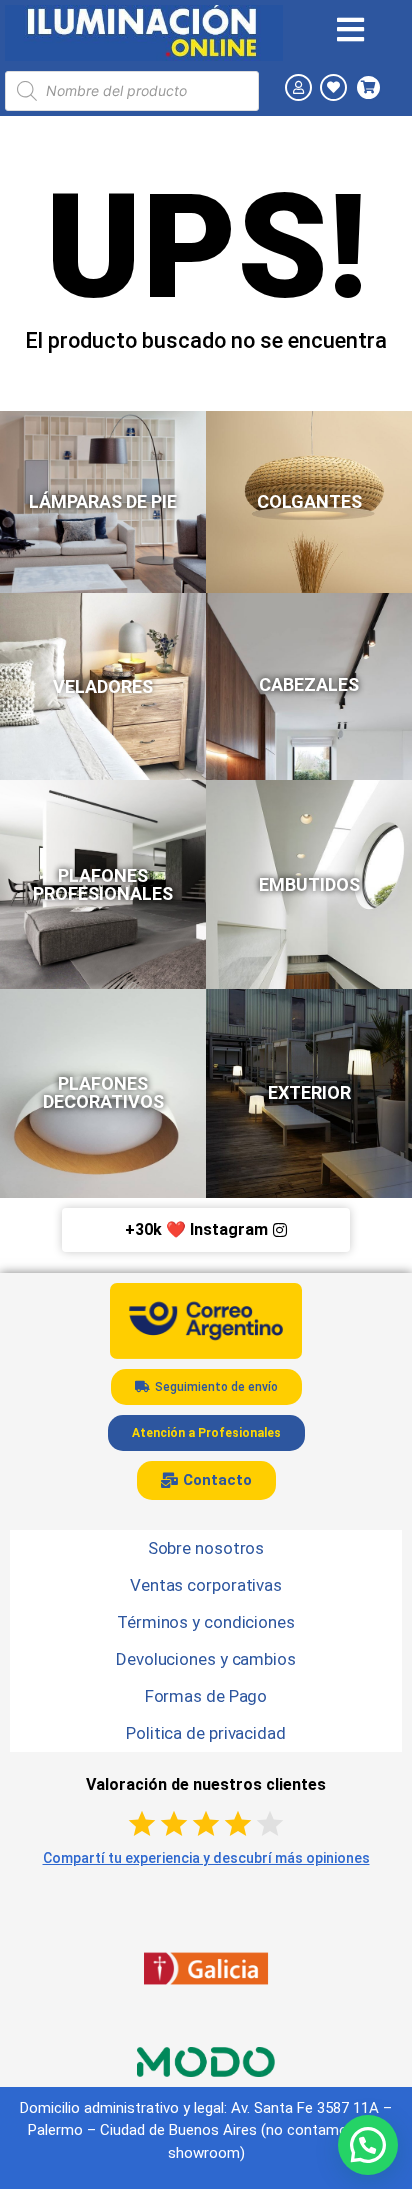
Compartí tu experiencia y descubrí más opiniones (206, 1858)
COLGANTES (309, 501)
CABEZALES (309, 684)
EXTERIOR (309, 1092)
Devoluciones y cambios (206, 1659)
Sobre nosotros (206, 1548)
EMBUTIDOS (309, 884)
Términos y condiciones (206, 1622)
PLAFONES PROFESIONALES (103, 884)
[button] (368, 2145)
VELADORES (103, 686)
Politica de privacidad (206, 1733)
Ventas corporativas (206, 1585)
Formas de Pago (206, 1696)
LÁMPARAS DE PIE (103, 501)
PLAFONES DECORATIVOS (103, 1092)
